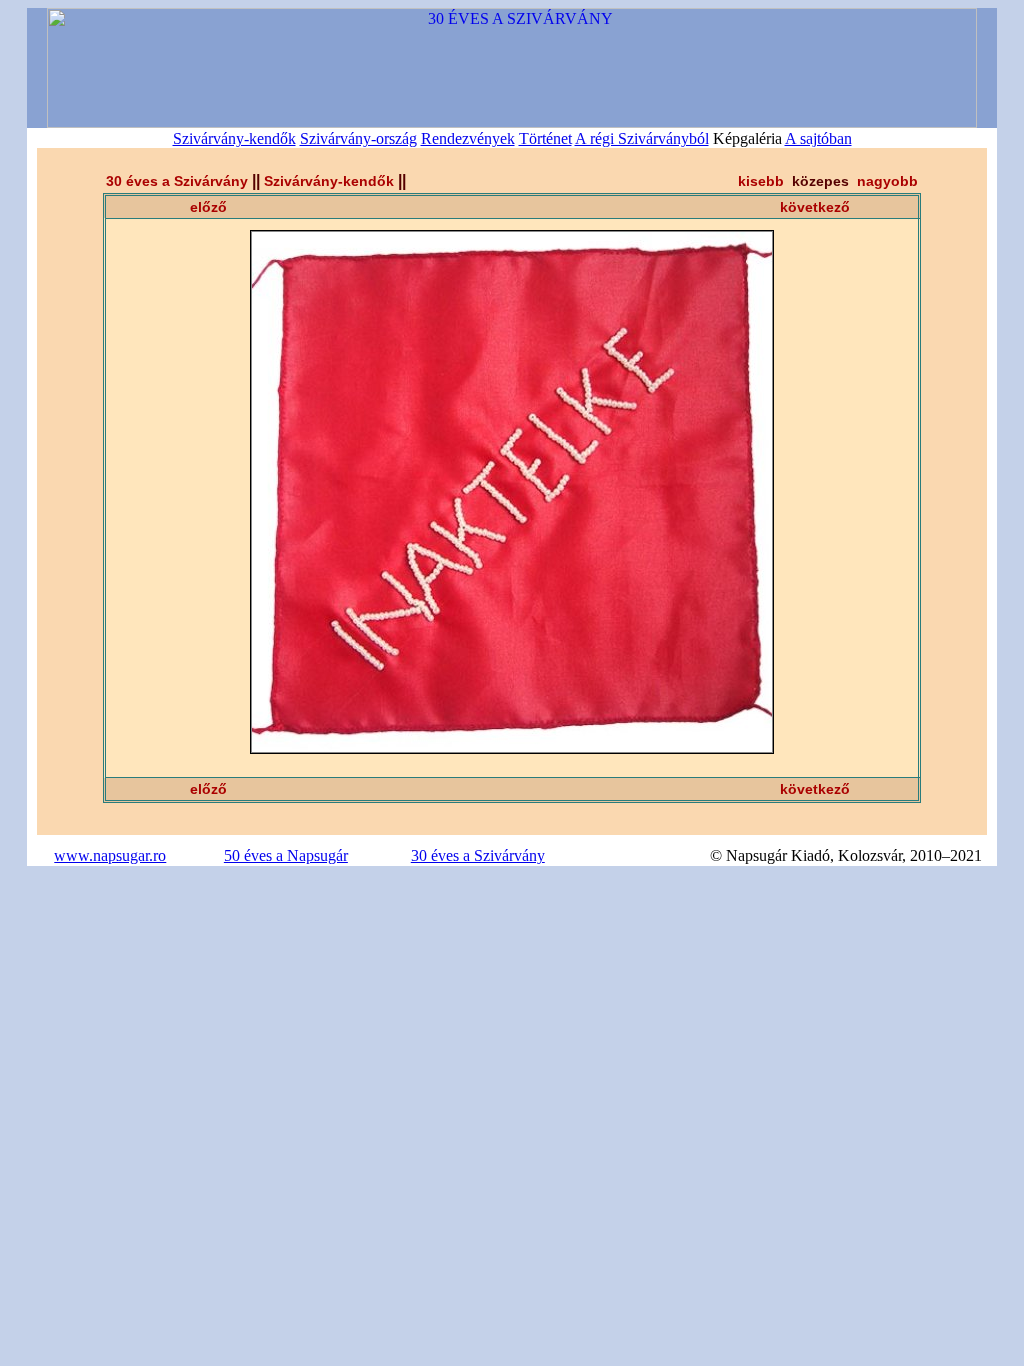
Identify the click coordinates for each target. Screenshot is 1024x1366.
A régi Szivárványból (642, 138)
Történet (545, 138)
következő (815, 207)
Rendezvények (468, 138)
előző (208, 207)
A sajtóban (818, 138)
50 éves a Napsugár (286, 855)
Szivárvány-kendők (234, 138)
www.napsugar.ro (110, 855)
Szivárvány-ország (358, 138)
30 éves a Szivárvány (177, 181)
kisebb (761, 181)
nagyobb (887, 181)
